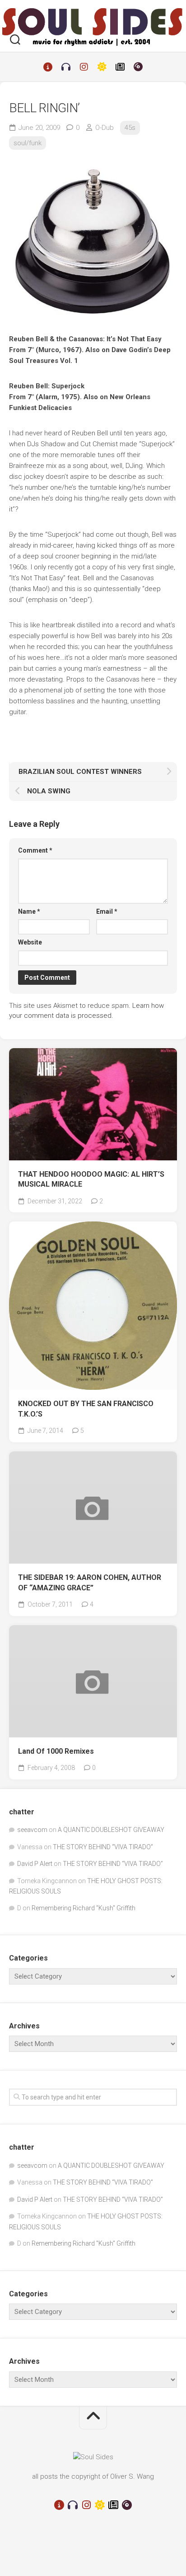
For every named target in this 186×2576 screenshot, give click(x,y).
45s (130, 128)
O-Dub (105, 128)
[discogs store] (138, 67)
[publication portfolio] (120, 67)
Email (107, 911)
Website (30, 942)
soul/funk (28, 143)
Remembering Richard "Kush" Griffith (84, 1908)
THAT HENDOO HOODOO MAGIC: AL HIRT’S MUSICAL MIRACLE (91, 1179)
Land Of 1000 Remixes (56, 1751)
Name (29, 911)
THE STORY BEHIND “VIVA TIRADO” (103, 1847)
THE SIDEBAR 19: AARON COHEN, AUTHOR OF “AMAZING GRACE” (90, 1583)
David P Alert (35, 1864)
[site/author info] (48, 67)
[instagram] (84, 67)
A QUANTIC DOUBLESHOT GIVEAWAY (111, 1830)
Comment (35, 850)
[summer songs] (102, 67)
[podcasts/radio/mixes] (66, 67)
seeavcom (32, 1830)
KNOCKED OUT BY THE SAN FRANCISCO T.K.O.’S (86, 1409)
